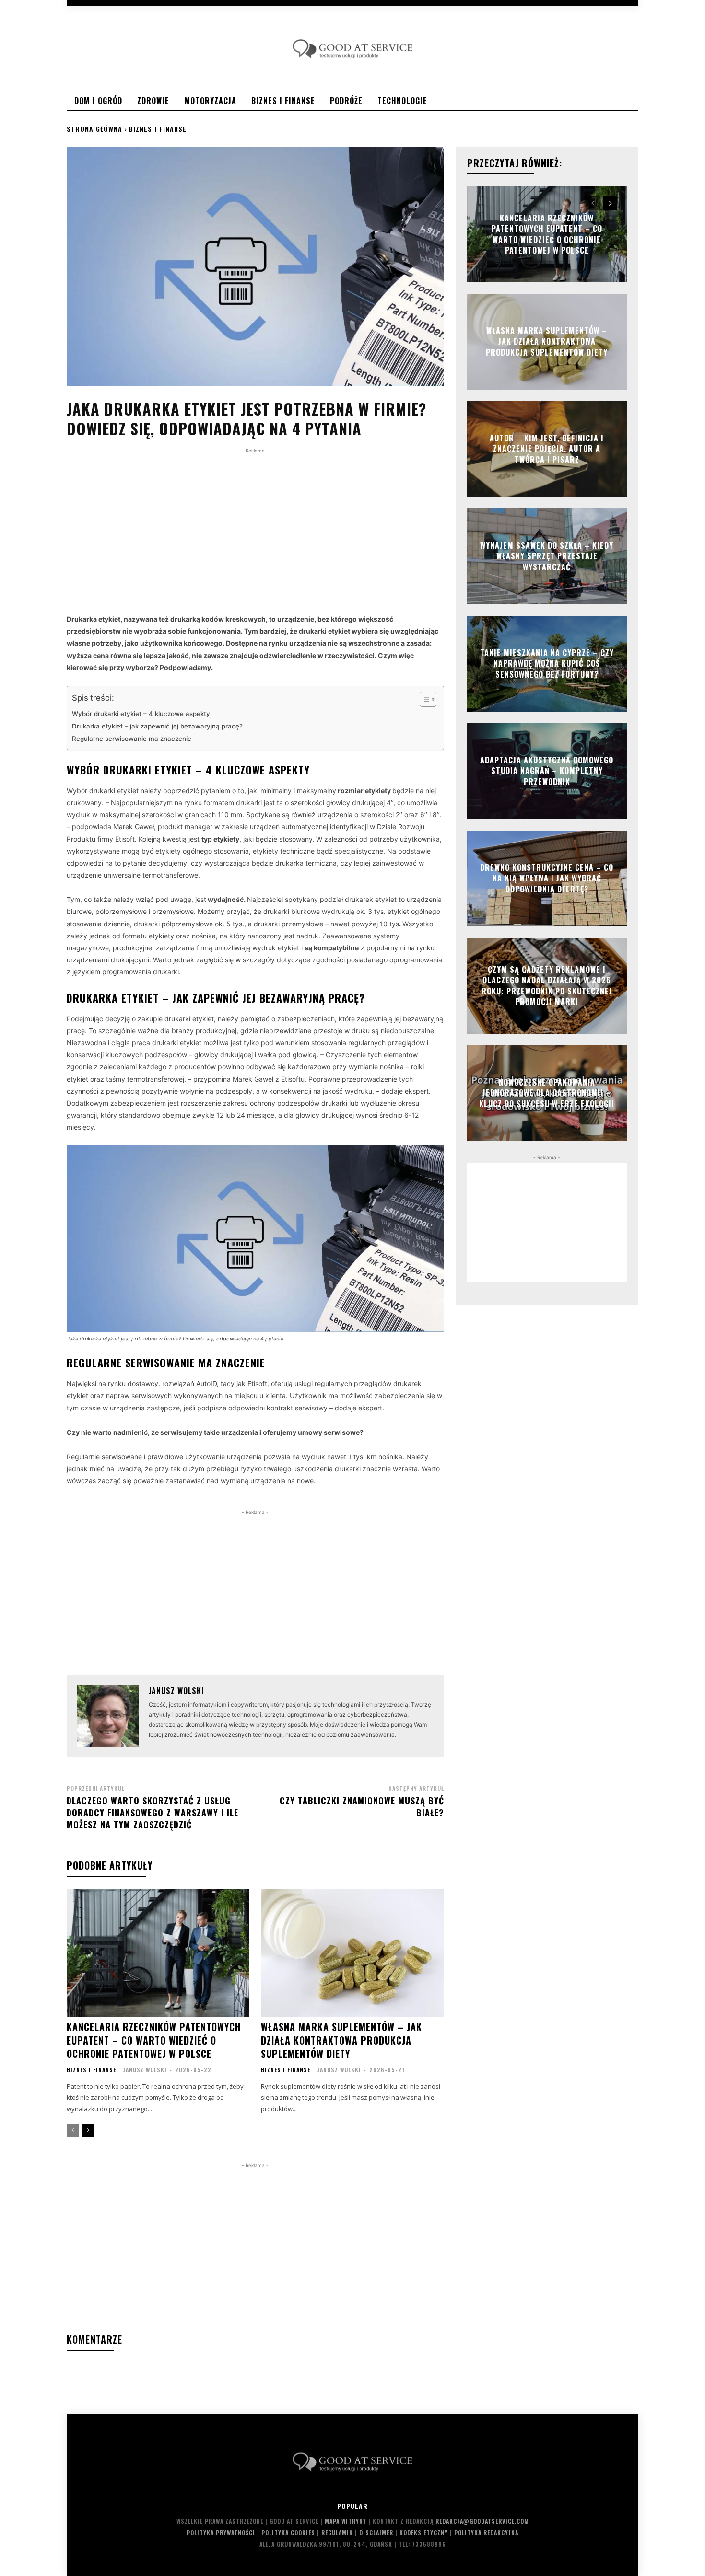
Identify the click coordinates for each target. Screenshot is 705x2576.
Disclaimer (376, 2533)
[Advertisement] (255, 523)
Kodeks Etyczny (424, 2533)
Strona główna (94, 129)
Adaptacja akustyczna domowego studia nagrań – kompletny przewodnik (547, 771)
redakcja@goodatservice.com (482, 2521)
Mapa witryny (346, 2521)
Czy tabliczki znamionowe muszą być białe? (362, 1807)
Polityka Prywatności (221, 2533)
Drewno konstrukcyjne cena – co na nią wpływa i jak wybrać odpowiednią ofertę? (547, 878)
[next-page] (88, 2130)
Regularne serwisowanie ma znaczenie (132, 739)
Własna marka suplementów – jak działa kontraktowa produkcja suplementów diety (341, 2040)
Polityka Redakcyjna (486, 2533)
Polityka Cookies (288, 2533)
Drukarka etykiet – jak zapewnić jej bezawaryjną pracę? (157, 726)
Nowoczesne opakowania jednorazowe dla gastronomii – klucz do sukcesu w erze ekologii (547, 1093)
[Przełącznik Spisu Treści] (423, 699)
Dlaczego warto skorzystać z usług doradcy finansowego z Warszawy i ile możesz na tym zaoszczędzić (153, 1813)
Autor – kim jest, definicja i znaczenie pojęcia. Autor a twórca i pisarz (547, 449)
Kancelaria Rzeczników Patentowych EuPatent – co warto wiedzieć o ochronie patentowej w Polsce (154, 2040)
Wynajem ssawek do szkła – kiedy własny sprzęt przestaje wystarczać (547, 556)
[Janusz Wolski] (108, 1716)
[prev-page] (73, 2130)
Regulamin (337, 2533)
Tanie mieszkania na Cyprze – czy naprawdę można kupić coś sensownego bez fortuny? (547, 664)
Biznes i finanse (158, 129)
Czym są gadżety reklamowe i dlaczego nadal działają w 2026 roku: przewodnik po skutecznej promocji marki (547, 986)
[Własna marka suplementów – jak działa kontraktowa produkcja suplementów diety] (352, 1953)
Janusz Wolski (176, 1691)
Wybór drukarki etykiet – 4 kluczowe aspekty (141, 714)
